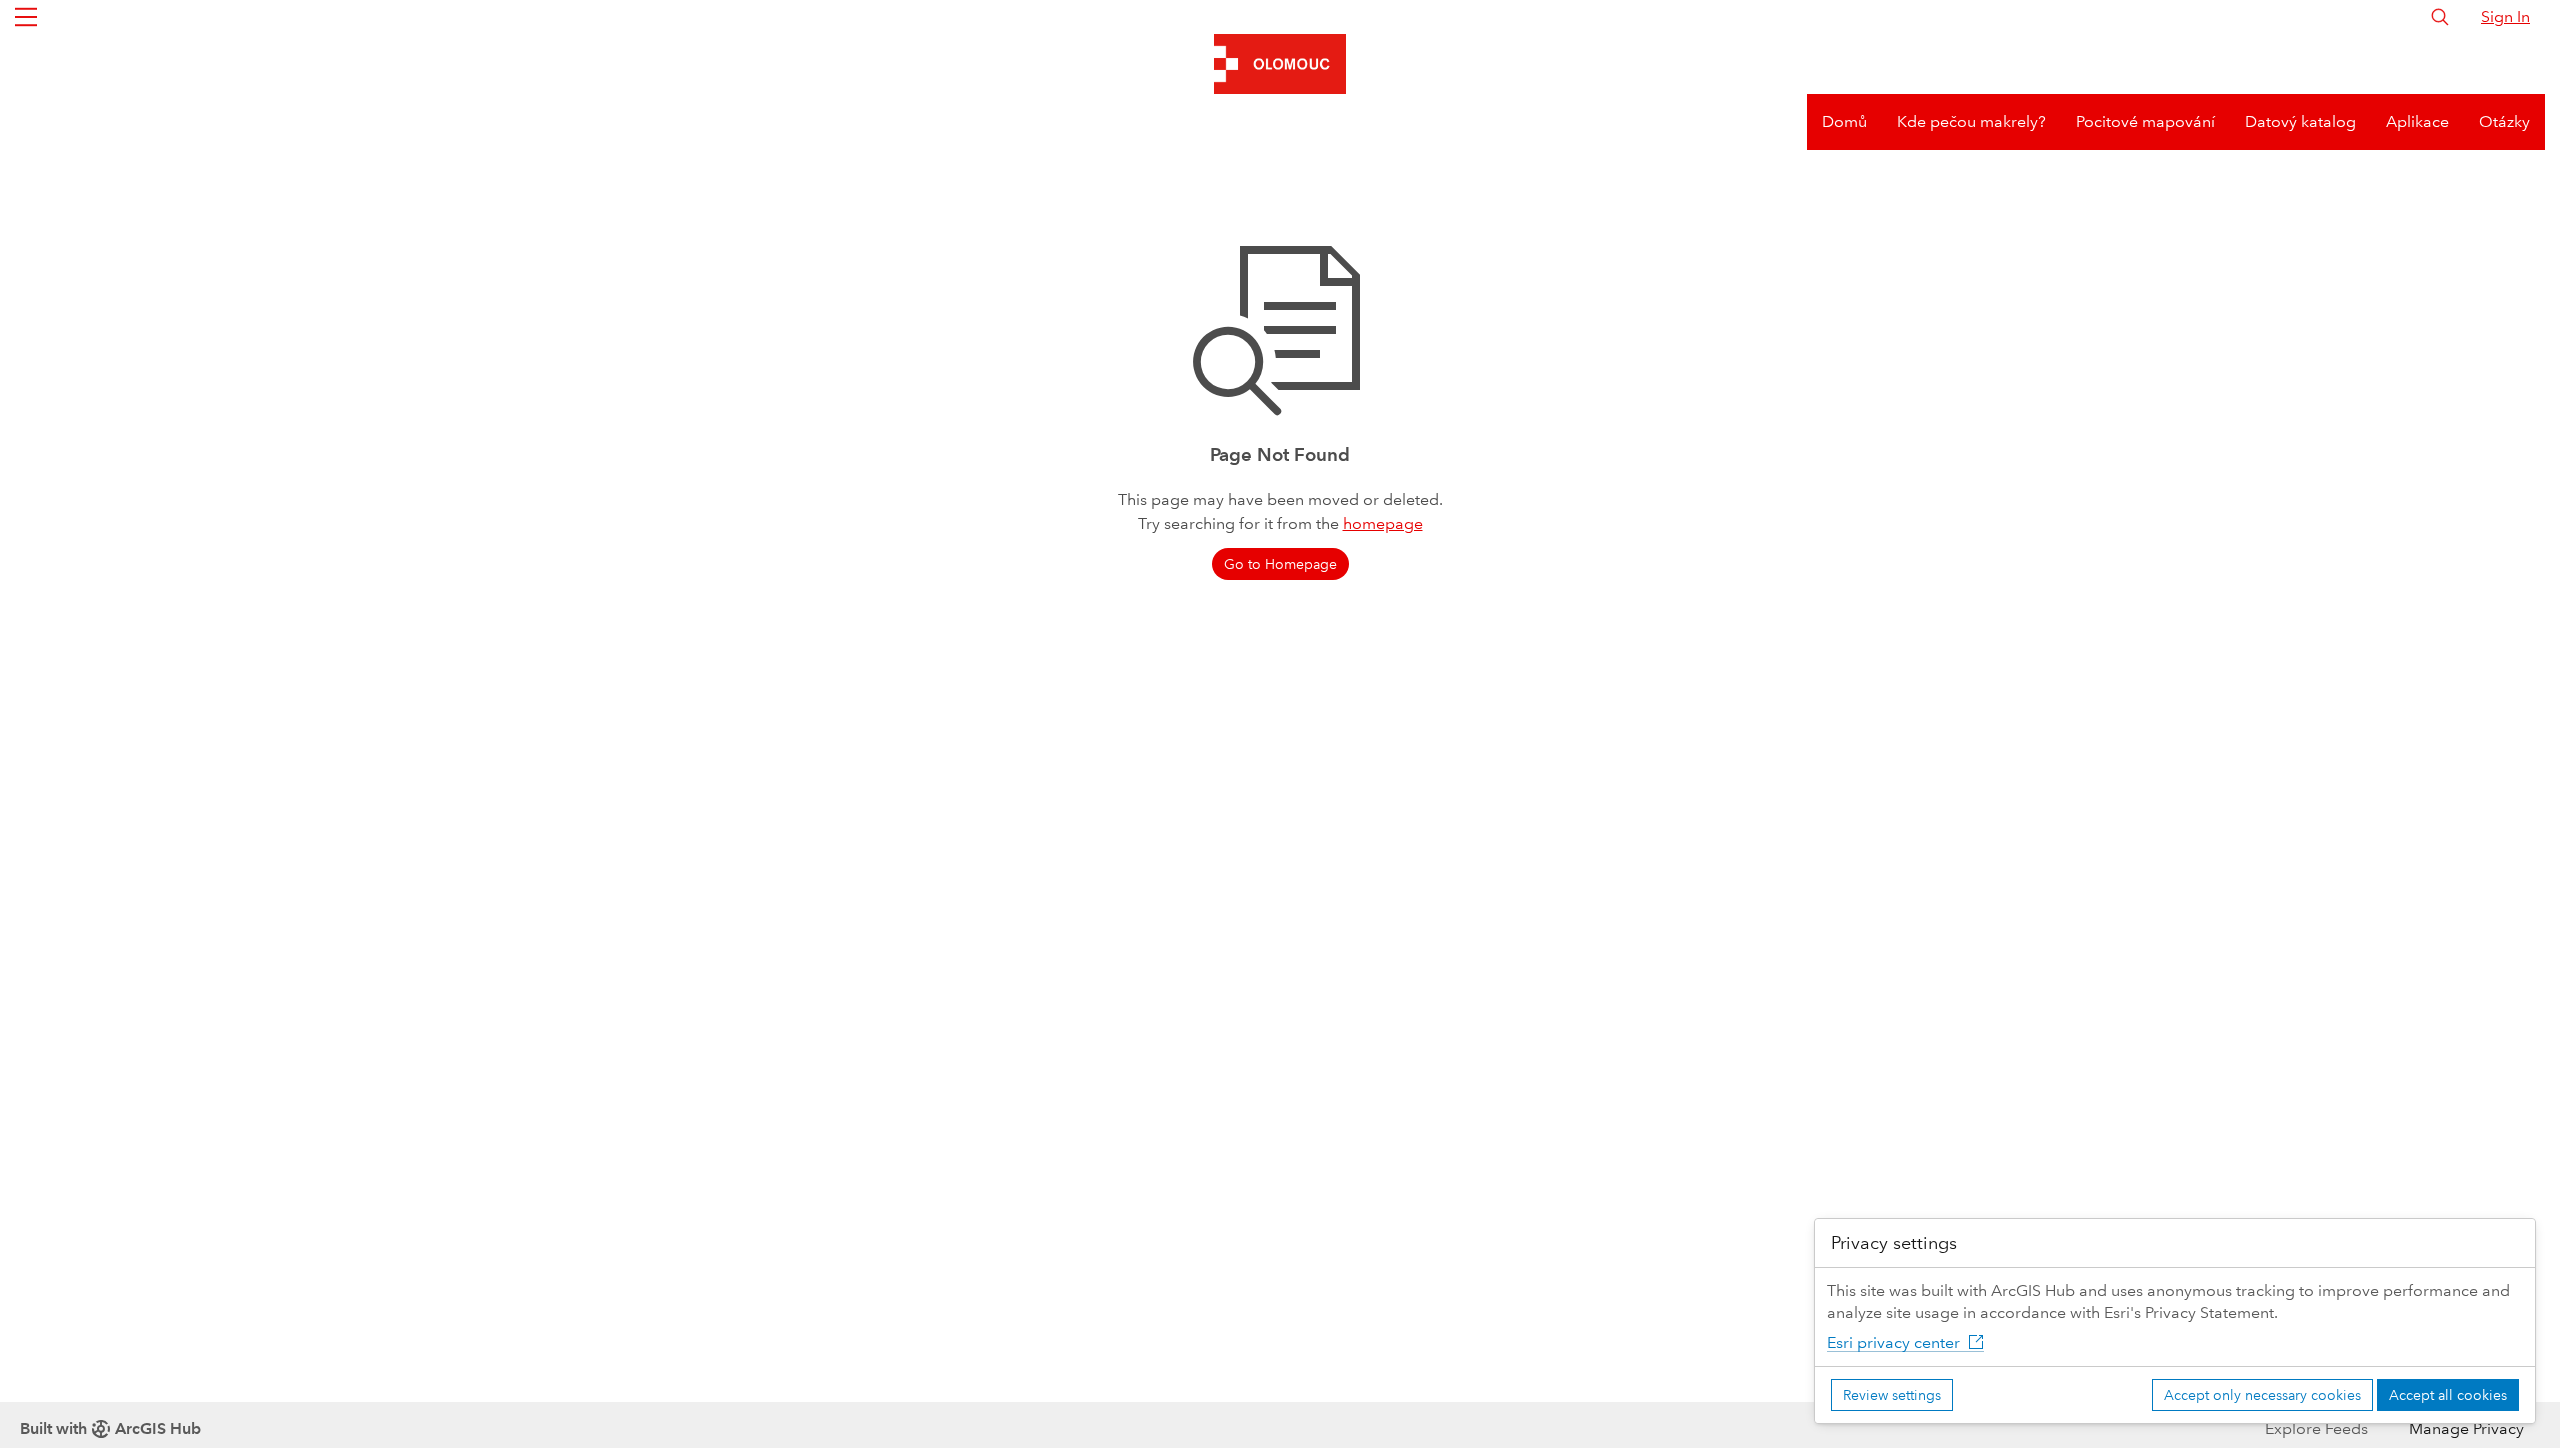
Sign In (2505, 16)
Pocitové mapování (2145, 121)
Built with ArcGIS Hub (110, 1428)
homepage (1383, 523)
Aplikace (2417, 121)
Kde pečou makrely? (1971, 121)
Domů (1844, 121)
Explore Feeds (2316, 1428)
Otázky (2504, 121)
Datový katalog (2300, 121)
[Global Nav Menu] (26, 17)
